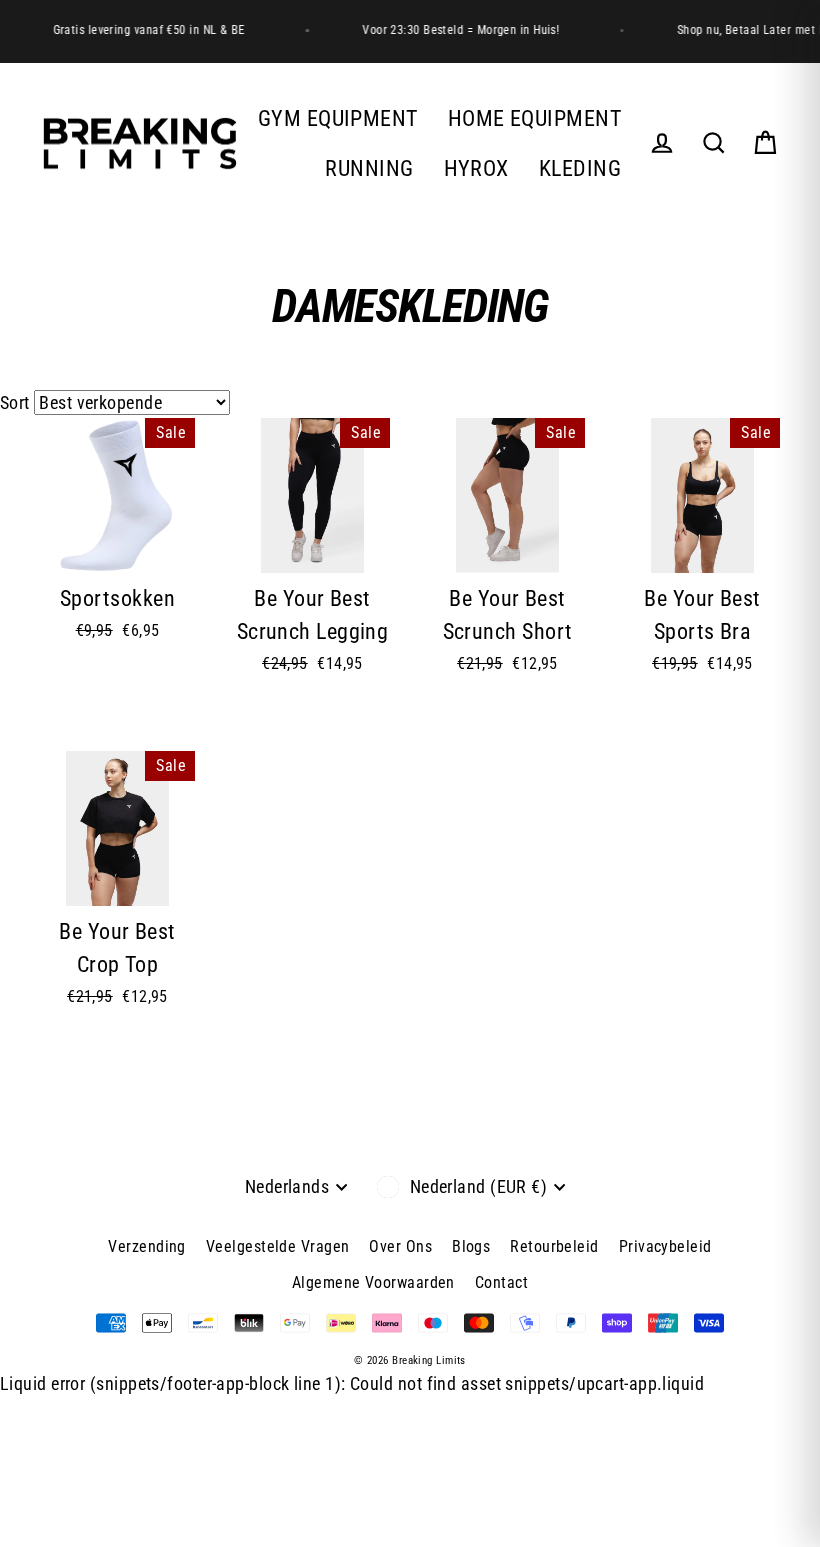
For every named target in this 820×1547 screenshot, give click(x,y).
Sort (15, 402)
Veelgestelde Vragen (278, 1246)
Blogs (471, 1246)
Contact (501, 1282)
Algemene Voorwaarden (373, 1282)
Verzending (147, 1246)
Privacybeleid (665, 1246)
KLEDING (580, 168)
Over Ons (400, 1246)
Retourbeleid (554, 1246)
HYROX (476, 168)
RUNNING (369, 168)
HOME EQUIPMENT (534, 118)
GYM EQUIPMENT (338, 118)
